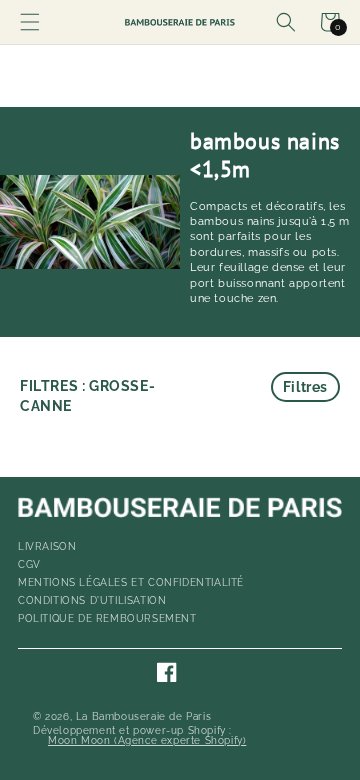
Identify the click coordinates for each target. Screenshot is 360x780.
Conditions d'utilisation (92, 600)
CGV (29, 564)
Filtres (305, 387)
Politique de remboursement (107, 618)
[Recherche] (286, 22)
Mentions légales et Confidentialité (131, 582)
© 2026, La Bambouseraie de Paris (122, 717)
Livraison (47, 546)
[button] (30, 22)
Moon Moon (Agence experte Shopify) (147, 741)
